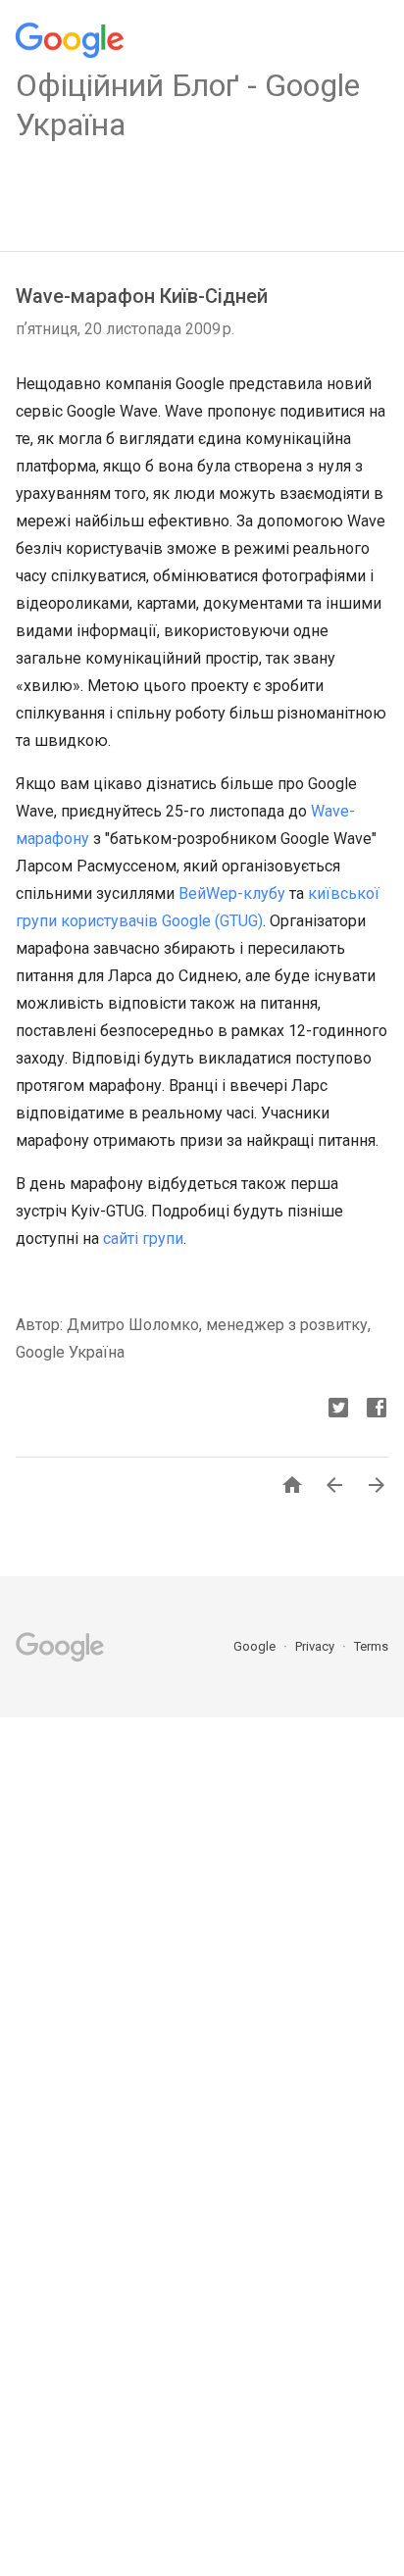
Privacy (316, 1646)
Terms (371, 1646)
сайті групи (143, 1238)
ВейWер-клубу (232, 893)
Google (256, 1646)
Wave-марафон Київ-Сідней (142, 296)
